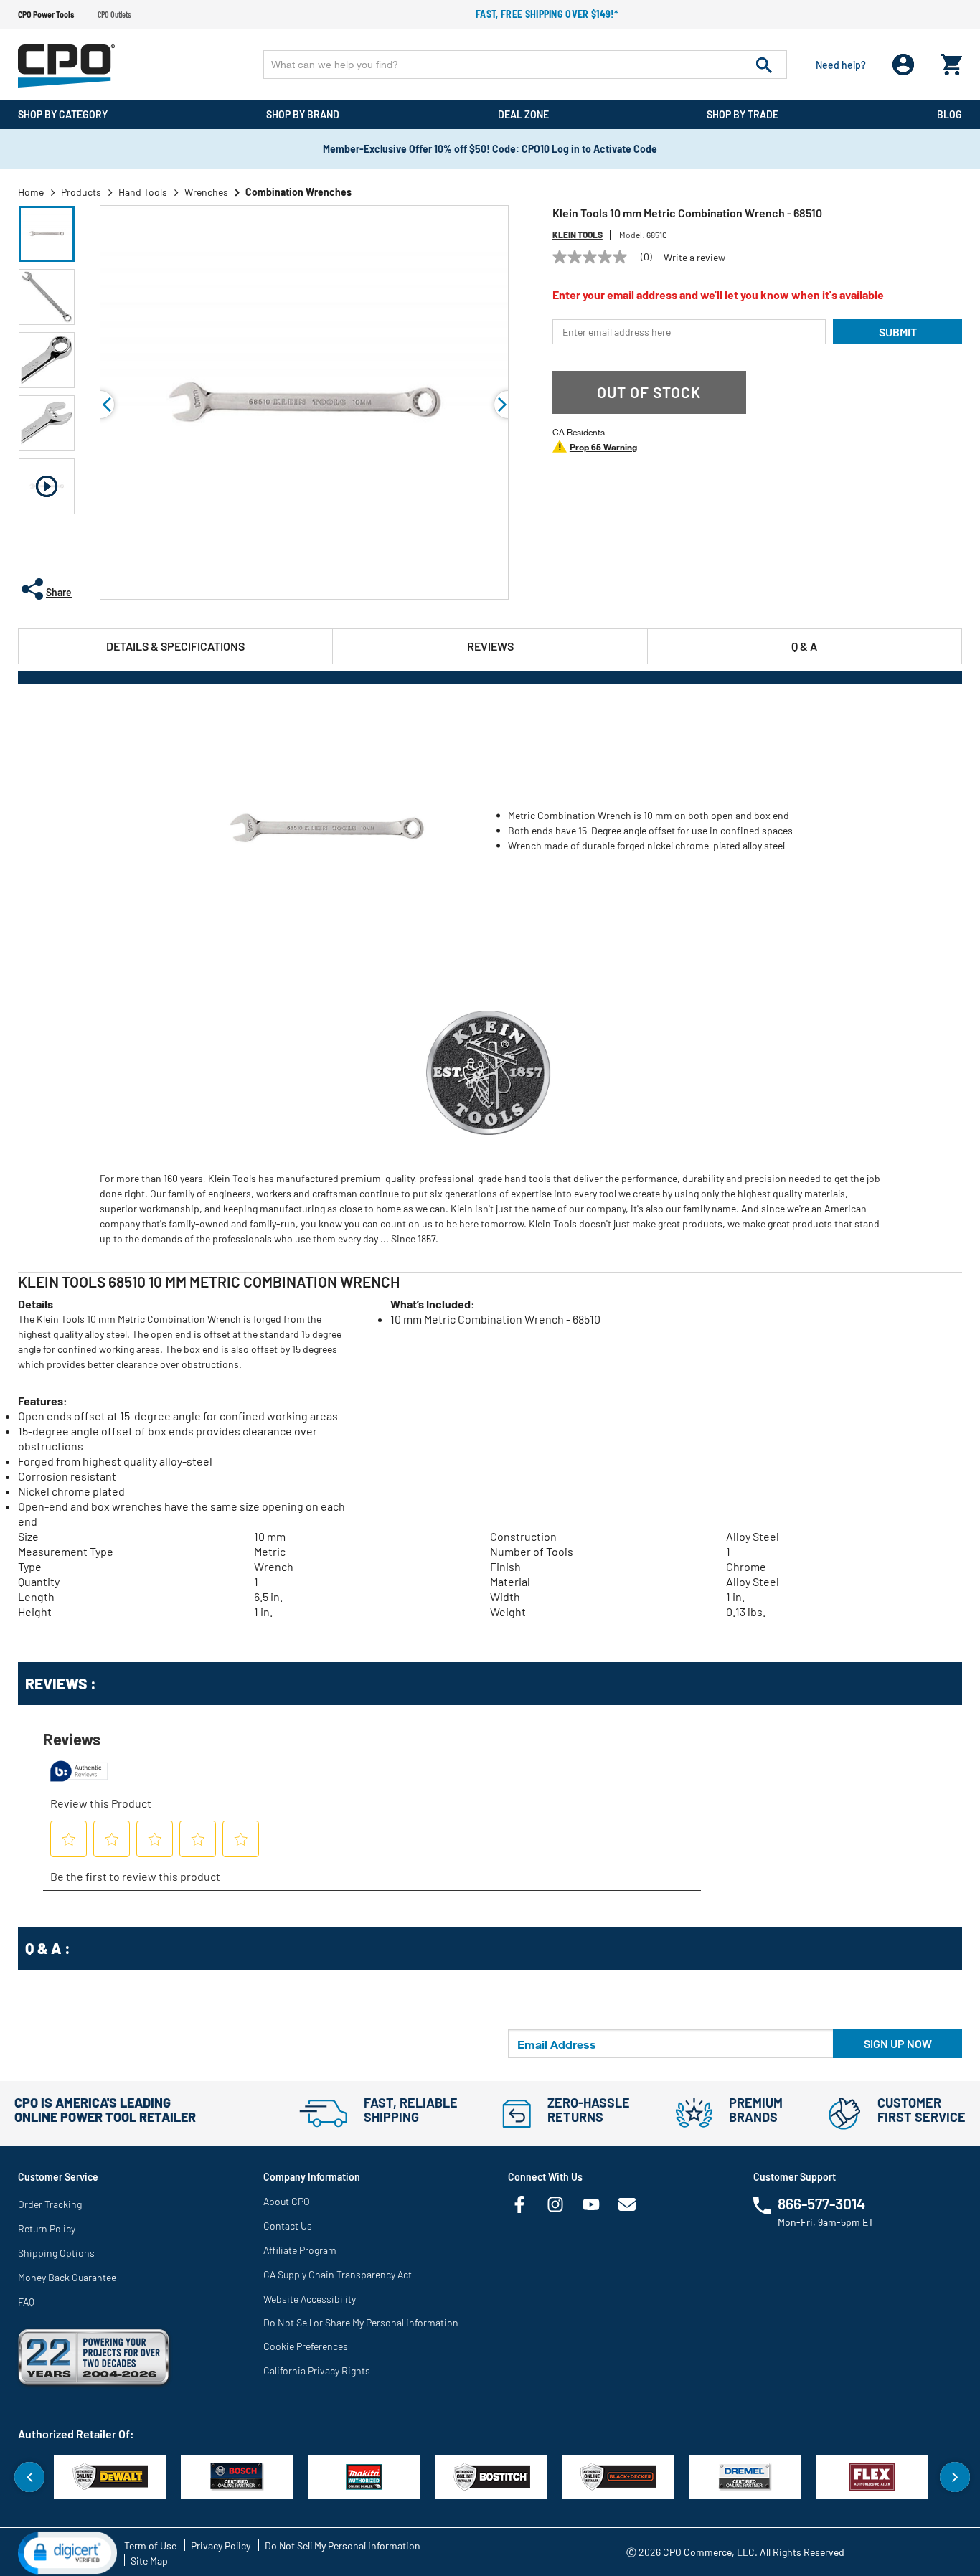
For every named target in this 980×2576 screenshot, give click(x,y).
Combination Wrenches (298, 192)
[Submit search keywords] (764, 65)
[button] (47, 234)
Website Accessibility (310, 2299)
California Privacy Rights (317, 2370)
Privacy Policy (221, 2546)
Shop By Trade (743, 114)
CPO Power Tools (46, 14)
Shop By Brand (303, 114)
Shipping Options (56, 2253)
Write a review (694, 258)
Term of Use (150, 2546)
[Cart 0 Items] (951, 61)
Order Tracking (50, 2204)
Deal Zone (523, 114)
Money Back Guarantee (67, 2277)
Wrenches (206, 192)
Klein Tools (578, 235)
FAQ (26, 2302)
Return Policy (47, 2228)
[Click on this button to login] (904, 65)
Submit (898, 332)
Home (31, 192)
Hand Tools (143, 192)
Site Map (149, 2561)
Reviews (490, 646)
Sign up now (898, 2043)
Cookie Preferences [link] (306, 2346)
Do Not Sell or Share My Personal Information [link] (361, 2322)
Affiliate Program (300, 2250)
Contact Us (288, 2226)
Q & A (804, 646)
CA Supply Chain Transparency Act (338, 2274)
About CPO (287, 2201)
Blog (950, 114)
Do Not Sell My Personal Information (343, 2546)
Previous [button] (100, 405)
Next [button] (955, 2477)
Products (81, 192)
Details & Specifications (175, 646)
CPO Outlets (114, 14)
